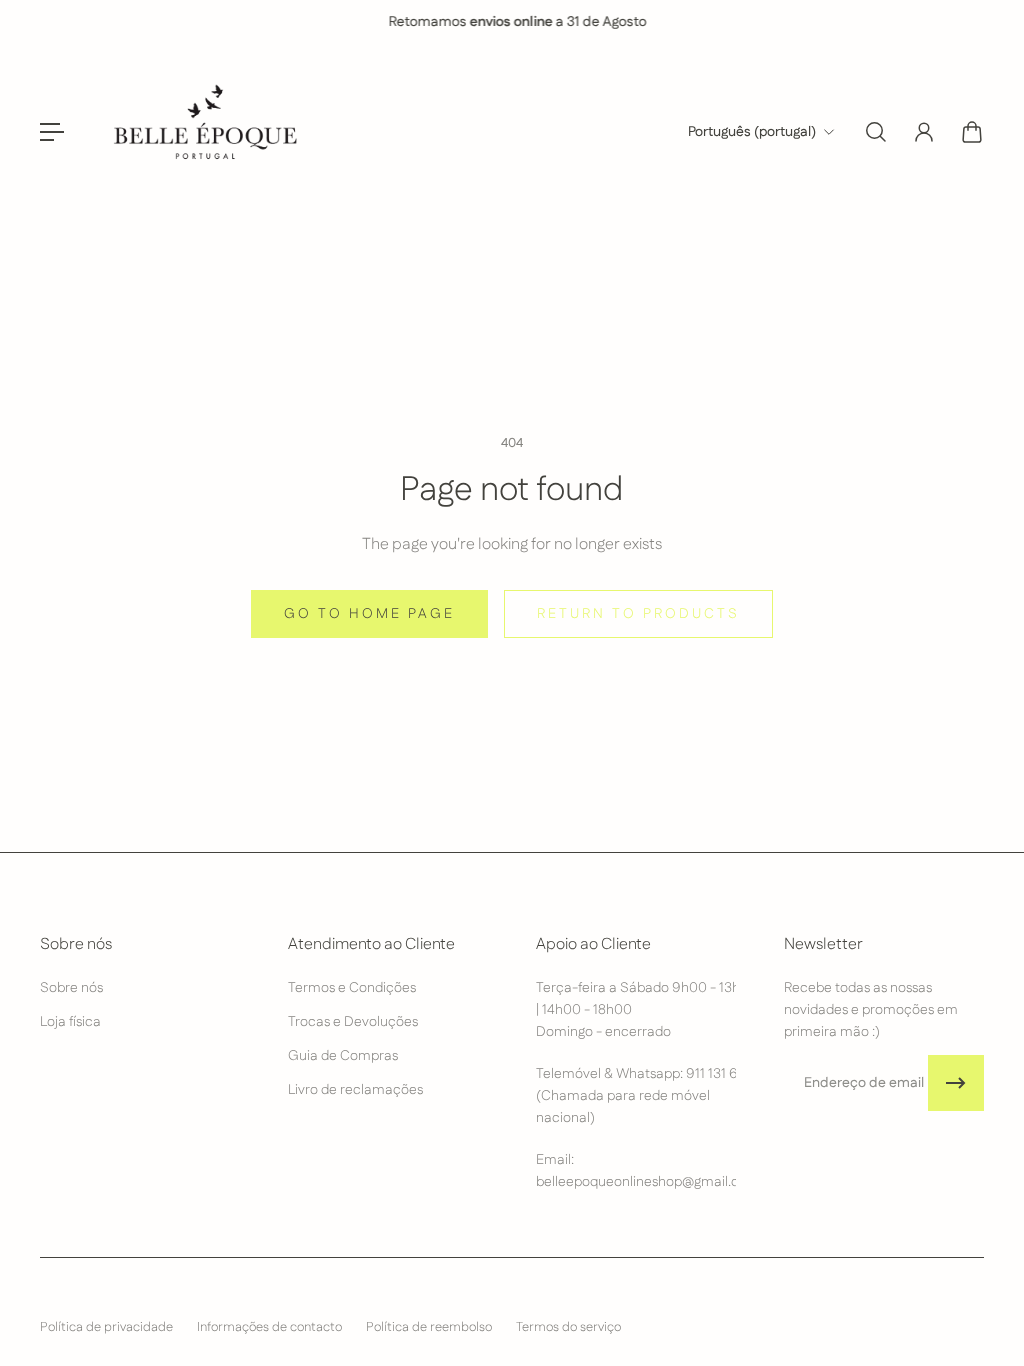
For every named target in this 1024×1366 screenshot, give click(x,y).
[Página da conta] (924, 132)
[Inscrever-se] (956, 1083)
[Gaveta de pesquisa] (876, 132)
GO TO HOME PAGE (369, 614)
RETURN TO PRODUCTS (638, 614)
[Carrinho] (972, 132)
